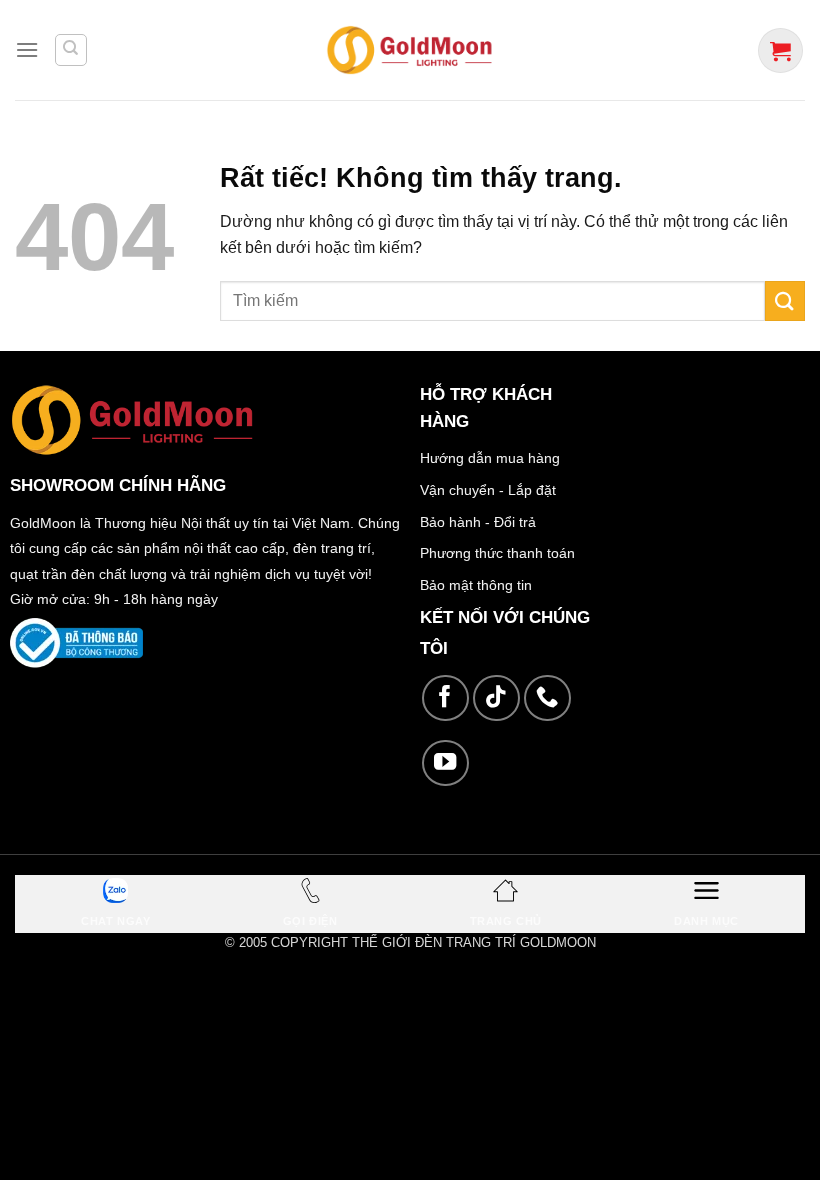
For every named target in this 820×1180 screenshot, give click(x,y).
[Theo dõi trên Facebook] (445, 698)
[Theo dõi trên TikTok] (496, 698)
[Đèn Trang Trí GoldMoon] (410, 49)
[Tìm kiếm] (71, 50)
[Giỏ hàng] (780, 50)
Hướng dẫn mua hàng (490, 458)
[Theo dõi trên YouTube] (445, 763)
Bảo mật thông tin (476, 585)
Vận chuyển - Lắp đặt (488, 490)
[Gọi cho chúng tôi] (547, 698)
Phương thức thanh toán (497, 553)
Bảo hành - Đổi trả (478, 522)
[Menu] (27, 49)
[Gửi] (785, 300)
